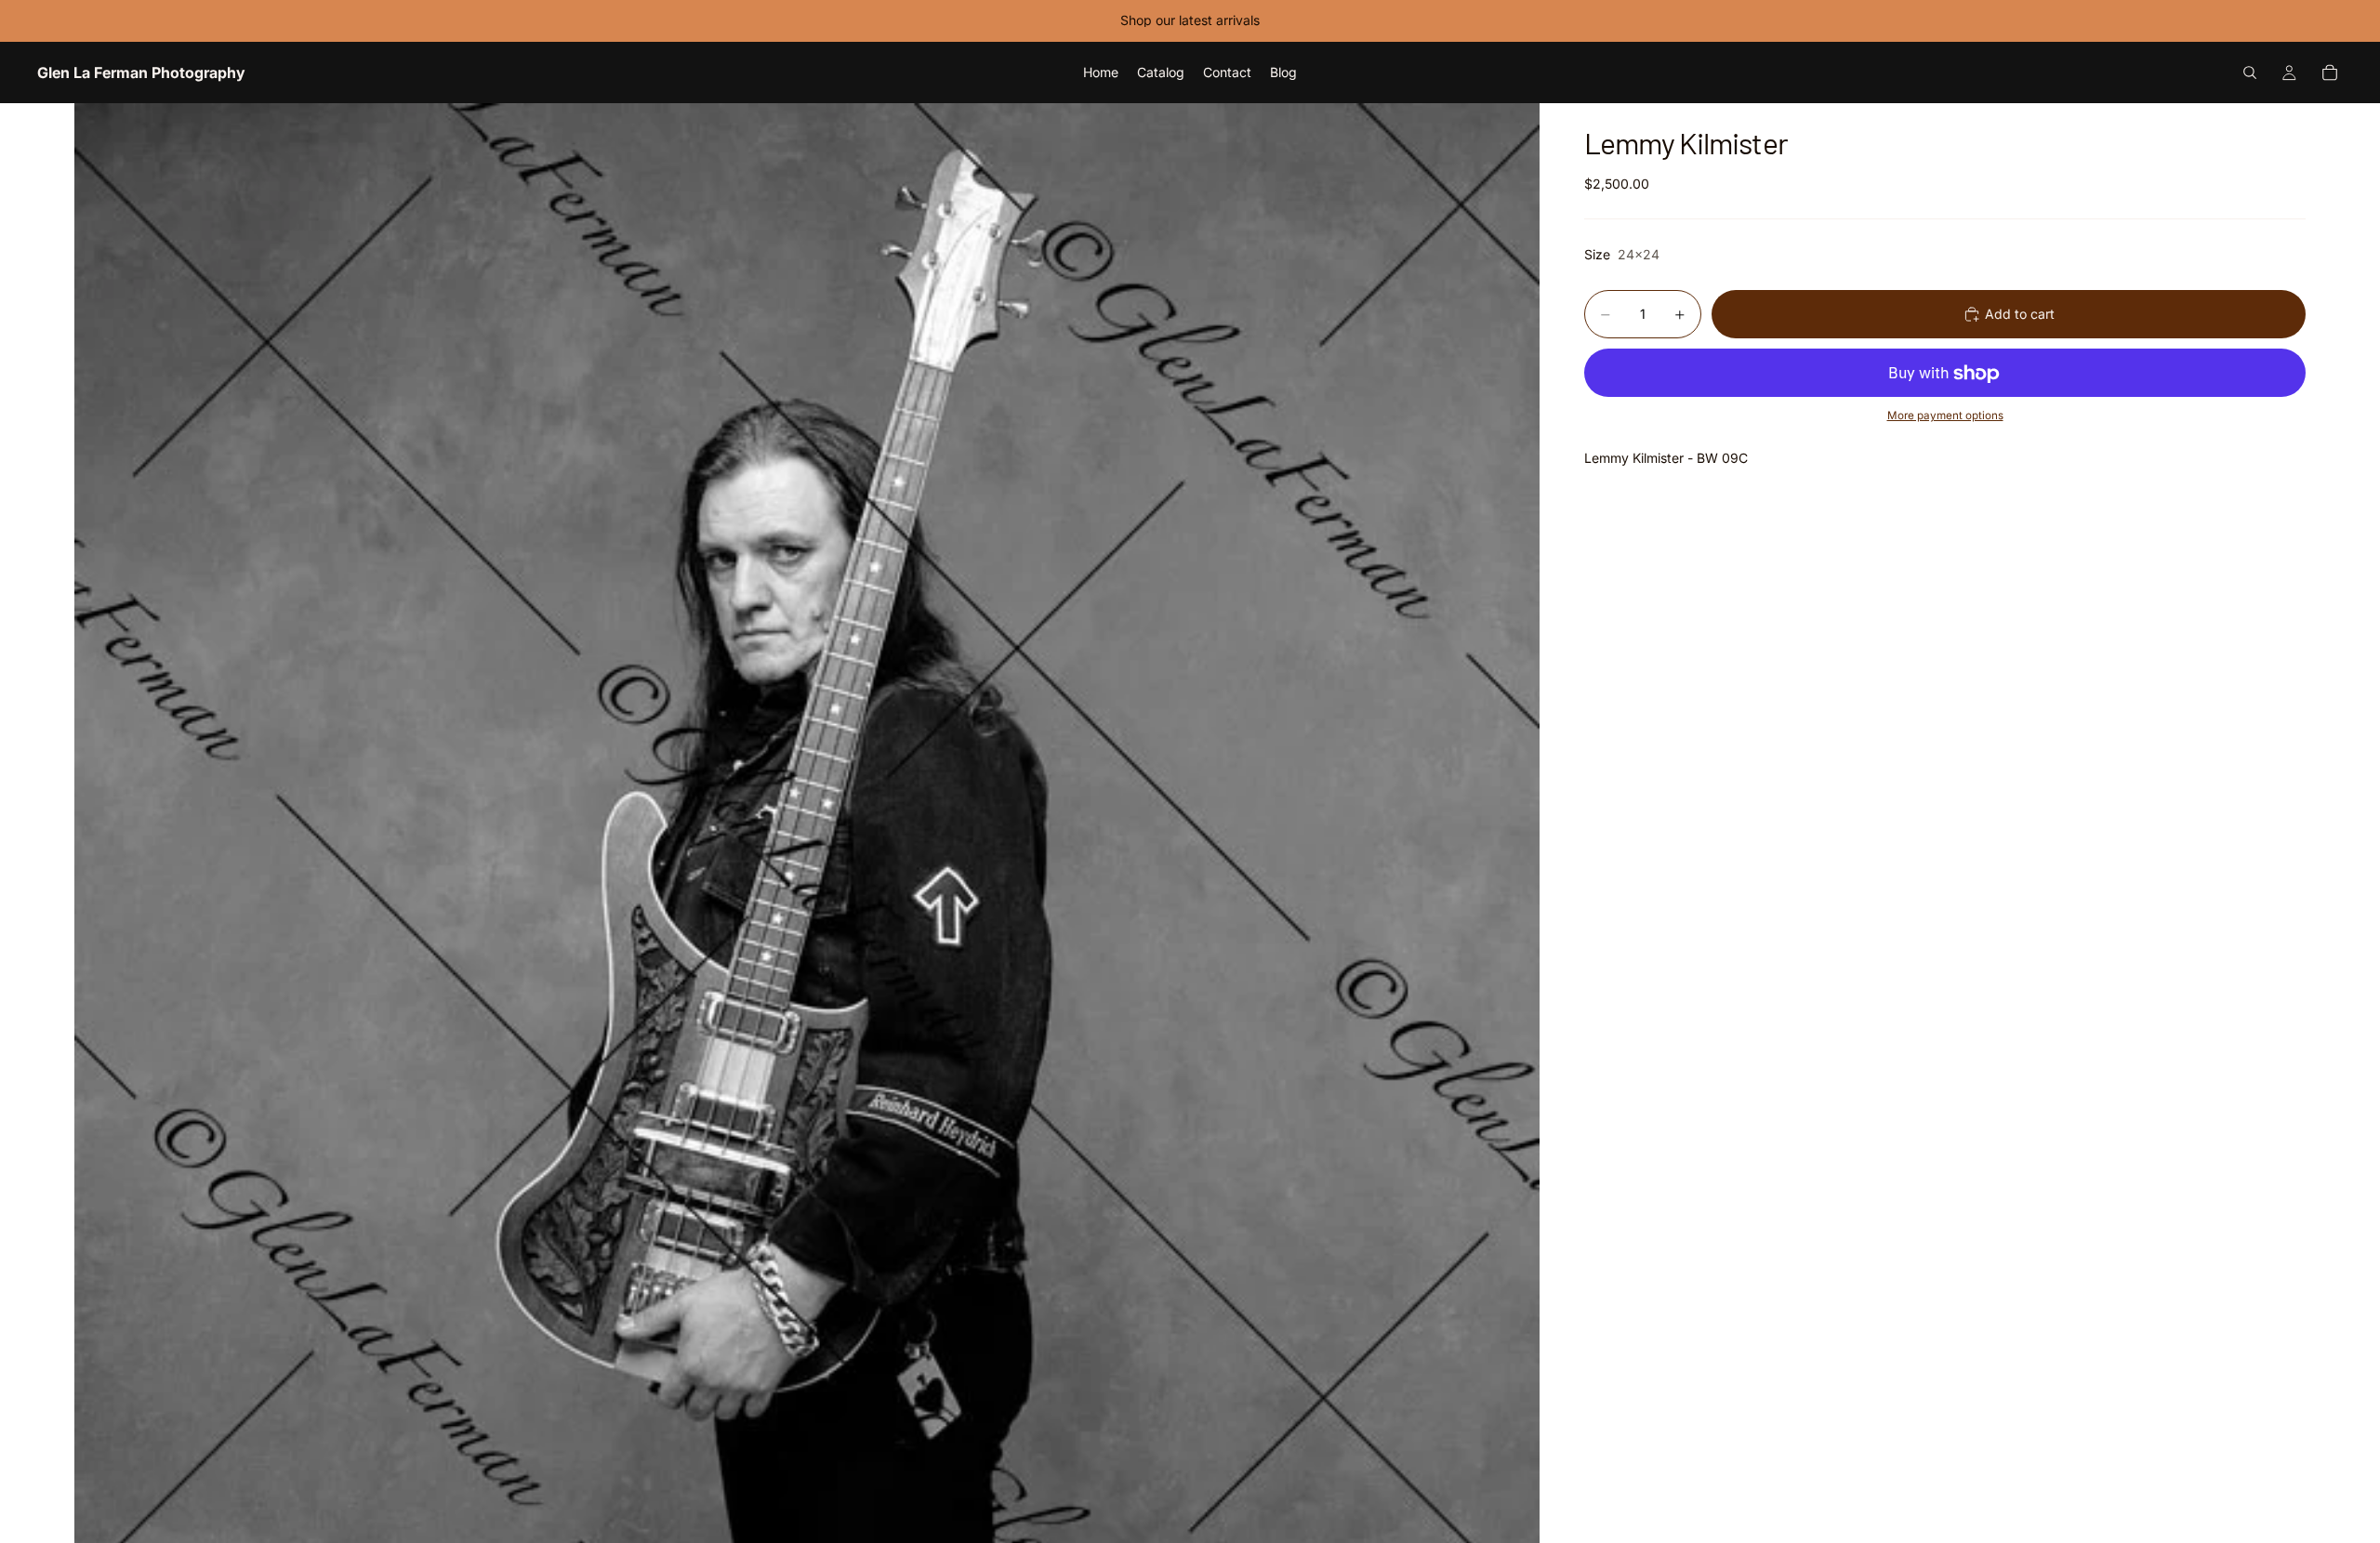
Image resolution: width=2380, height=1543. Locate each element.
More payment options (1945, 415)
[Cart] (2330, 73)
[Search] (2250, 73)
